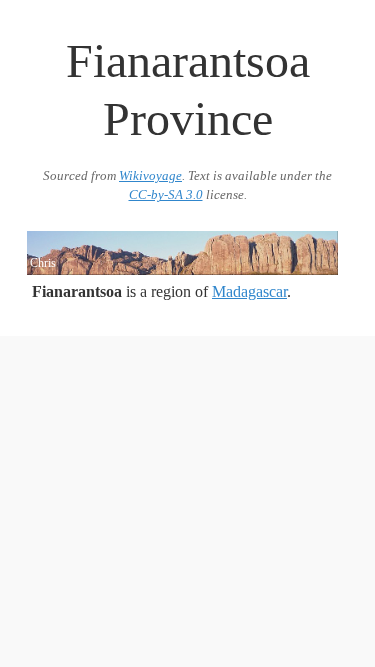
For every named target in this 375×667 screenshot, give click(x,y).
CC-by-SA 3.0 (166, 195)
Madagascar (249, 291)
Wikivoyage (150, 176)
